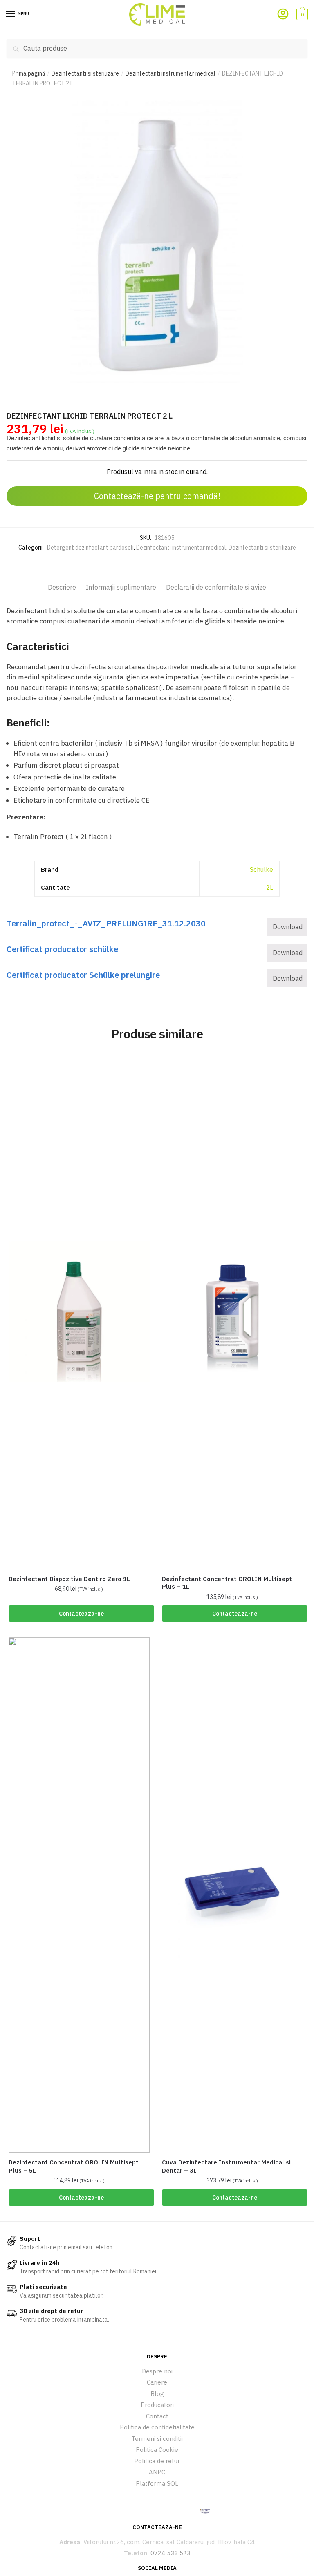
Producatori (157, 2405)
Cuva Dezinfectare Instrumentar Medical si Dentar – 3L (226, 2166)
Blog (157, 2394)
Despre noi (157, 2371)
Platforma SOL (157, 2484)
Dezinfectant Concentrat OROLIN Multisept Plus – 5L (74, 2166)
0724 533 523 (170, 2553)
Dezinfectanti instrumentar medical (170, 73)
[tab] (62, 581)
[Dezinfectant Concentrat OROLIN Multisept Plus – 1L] (232, 1311)
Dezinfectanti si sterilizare (85, 73)
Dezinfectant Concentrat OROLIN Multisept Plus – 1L (227, 1583)
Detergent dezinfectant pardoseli (90, 548)
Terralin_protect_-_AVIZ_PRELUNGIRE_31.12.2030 (106, 923)
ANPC (157, 2472)
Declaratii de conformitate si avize (216, 587)
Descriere (62, 587)
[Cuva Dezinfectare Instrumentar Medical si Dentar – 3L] (232, 1895)
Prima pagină (29, 73)
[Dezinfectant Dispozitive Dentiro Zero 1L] (79, 1311)
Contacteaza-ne (81, 1614)
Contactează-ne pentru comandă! (157, 496)
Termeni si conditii (157, 2439)
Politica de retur (157, 2461)
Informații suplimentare (121, 587)
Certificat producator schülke (62, 949)
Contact (157, 2416)
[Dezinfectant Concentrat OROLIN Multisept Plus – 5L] (79, 1895)
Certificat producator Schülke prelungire (83, 975)
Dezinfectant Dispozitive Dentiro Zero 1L (69, 1579)
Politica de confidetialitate (157, 2427)
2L (270, 887)
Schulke (261, 869)
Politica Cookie (157, 2450)
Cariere (157, 2382)
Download (288, 927)
